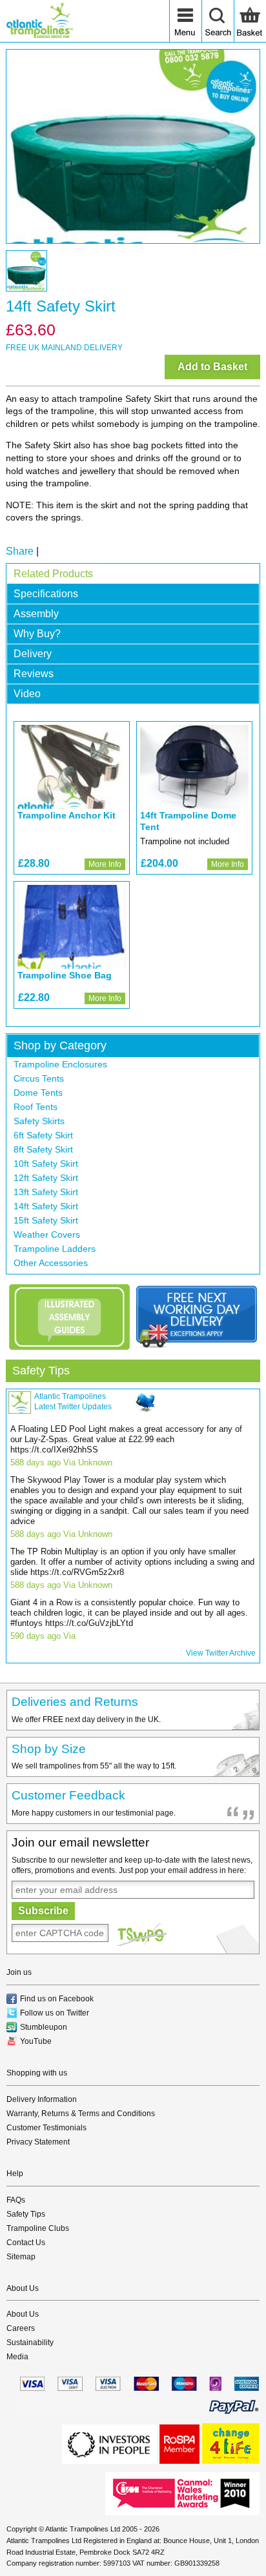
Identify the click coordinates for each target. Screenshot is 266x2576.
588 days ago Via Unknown (61, 1462)
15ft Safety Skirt (46, 1220)
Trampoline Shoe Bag (65, 975)
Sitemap (21, 2257)
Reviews (34, 674)
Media (17, 2357)
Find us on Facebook (57, 1999)
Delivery (33, 654)
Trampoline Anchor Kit (66, 815)
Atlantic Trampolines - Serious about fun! (39, 21)
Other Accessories (51, 1263)
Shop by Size (49, 1749)
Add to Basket (212, 367)
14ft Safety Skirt (46, 1206)
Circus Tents (39, 1078)
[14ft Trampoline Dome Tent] (194, 767)
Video (27, 694)
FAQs (16, 2200)
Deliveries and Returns (75, 1702)
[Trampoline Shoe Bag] (72, 927)
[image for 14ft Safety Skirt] (133, 146)
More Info (105, 864)
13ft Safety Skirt (46, 1192)
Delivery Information (42, 2099)
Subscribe (43, 1911)
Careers (21, 2328)
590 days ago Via (43, 1636)
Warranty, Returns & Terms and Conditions (81, 2114)
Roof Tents (36, 1107)
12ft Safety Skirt (46, 1178)
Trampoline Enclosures (60, 1064)
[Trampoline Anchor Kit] (72, 767)
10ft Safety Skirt (46, 1164)
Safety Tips (41, 1371)
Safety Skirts (39, 1121)
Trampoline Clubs (38, 2228)
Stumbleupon (44, 2027)
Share (20, 551)
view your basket (250, 21)
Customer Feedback (68, 1795)
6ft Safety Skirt (43, 1135)
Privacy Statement (38, 2142)
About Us (23, 2314)
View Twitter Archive (221, 1653)
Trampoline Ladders (55, 1249)
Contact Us (26, 2243)
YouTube (36, 2041)
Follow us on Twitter (55, 2013)
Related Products (53, 574)
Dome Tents (38, 1093)
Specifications (46, 594)
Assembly (36, 614)
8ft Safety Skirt (43, 1149)
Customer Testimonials (46, 2128)
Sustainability (30, 2343)
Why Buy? (37, 634)
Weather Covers (47, 1234)
